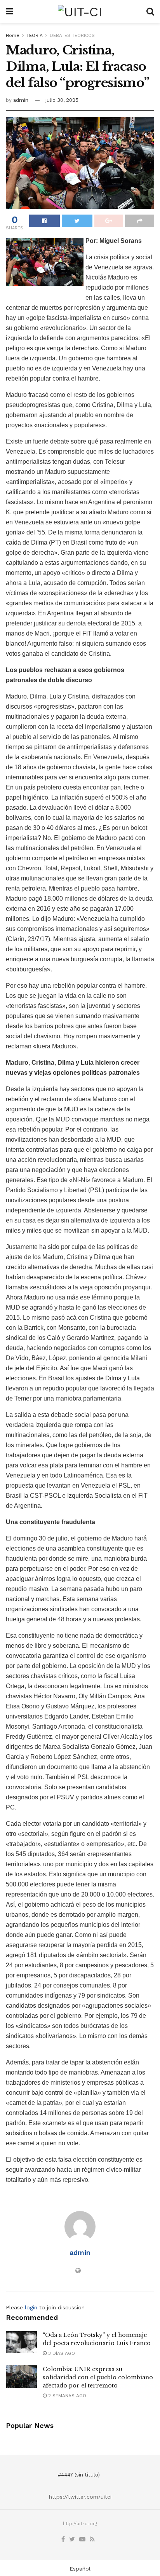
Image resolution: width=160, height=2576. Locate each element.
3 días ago (61, 2353)
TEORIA (35, 35)
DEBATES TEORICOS (72, 35)
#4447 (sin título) (79, 2475)
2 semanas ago (66, 2396)
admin (21, 100)
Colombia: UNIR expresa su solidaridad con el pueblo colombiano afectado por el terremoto (98, 2377)
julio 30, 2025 (62, 100)
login (31, 2307)
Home (13, 35)
